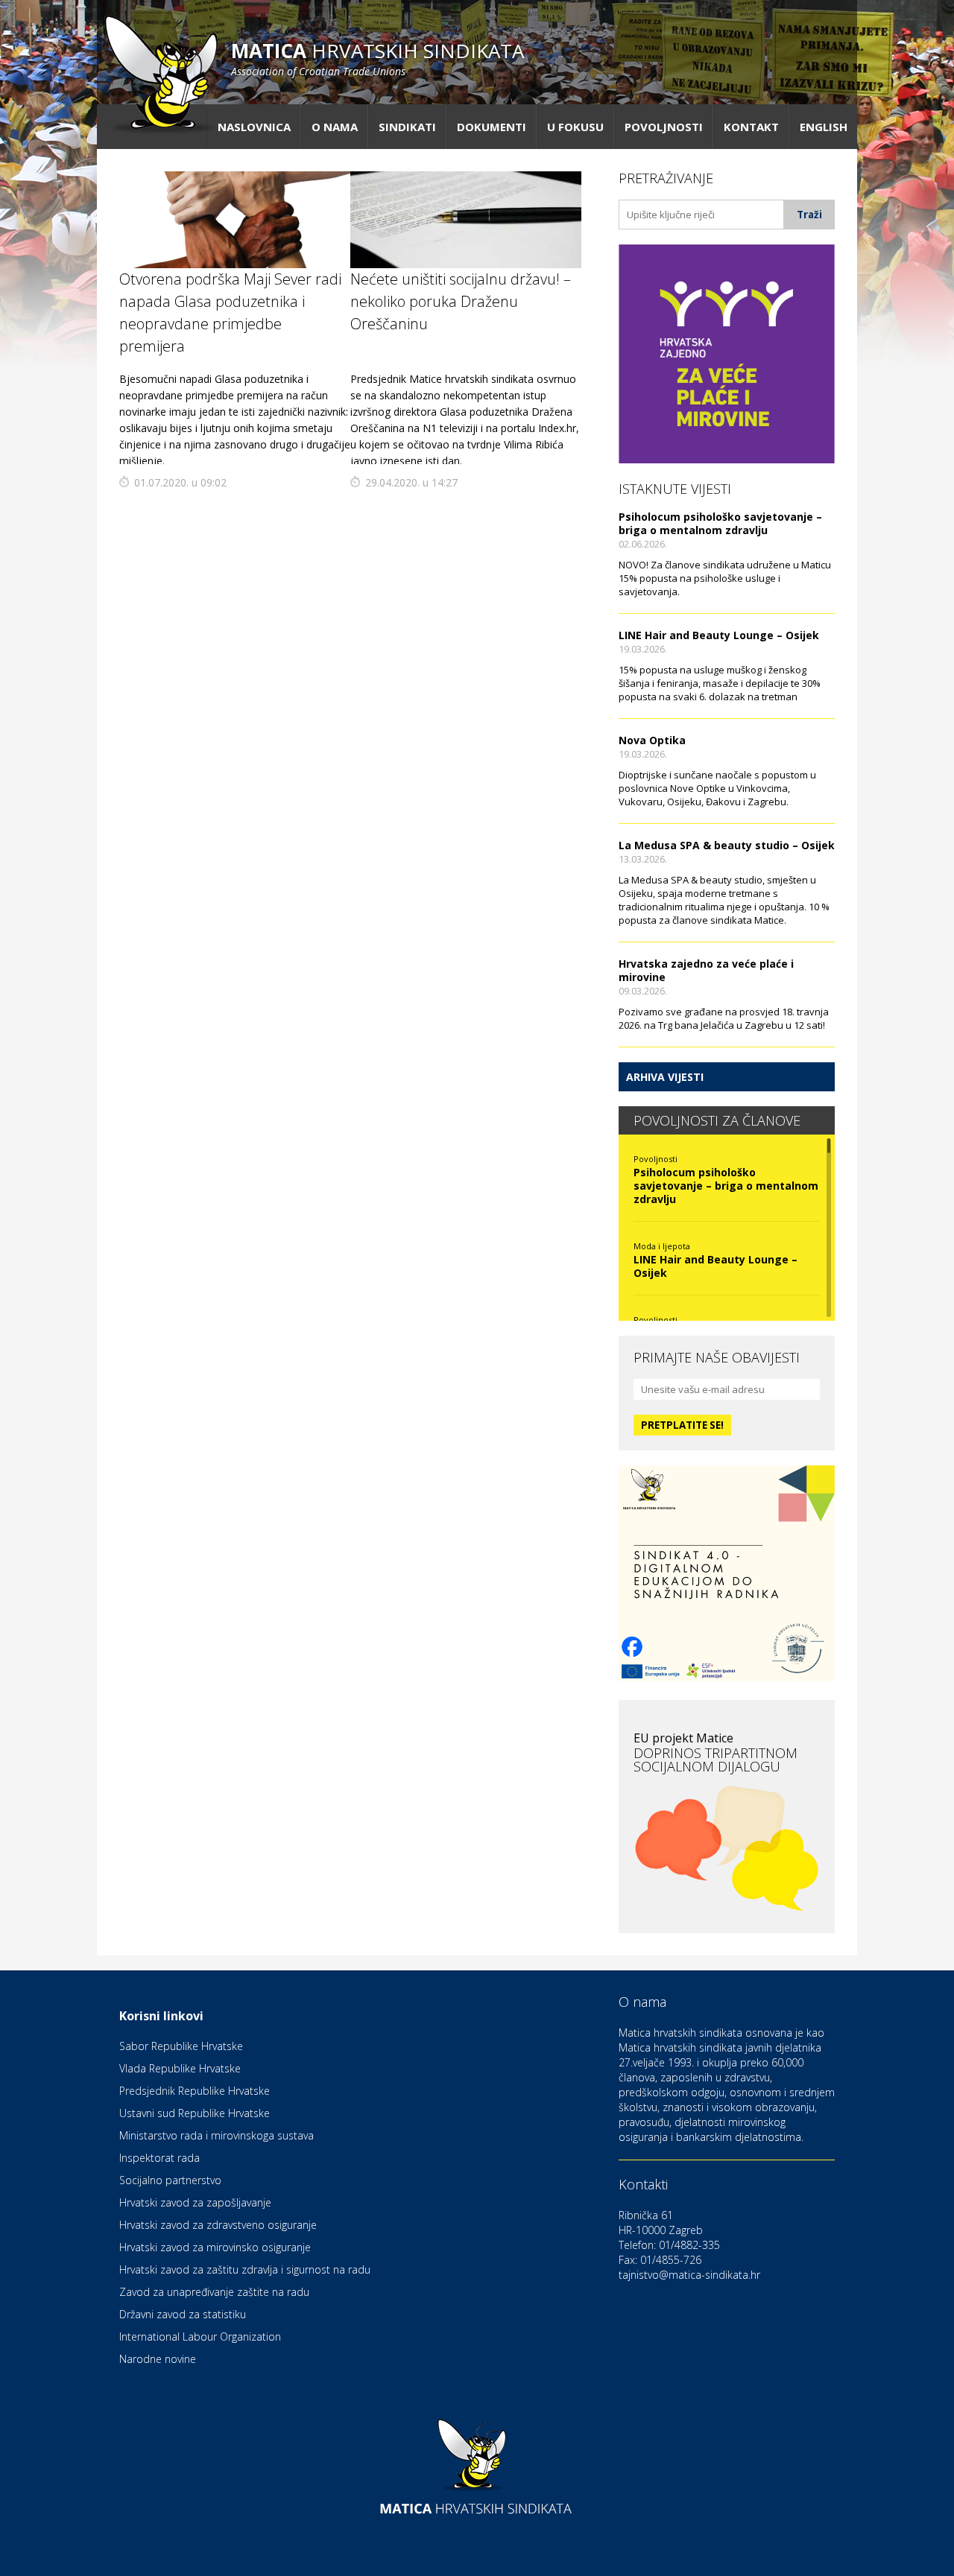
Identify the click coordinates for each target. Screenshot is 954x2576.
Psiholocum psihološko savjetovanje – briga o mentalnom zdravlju (720, 523)
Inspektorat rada (159, 2158)
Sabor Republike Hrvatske (181, 2046)
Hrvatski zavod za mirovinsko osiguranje (215, 2247)
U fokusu (575, 127)
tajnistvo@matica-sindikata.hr (689, 2275)
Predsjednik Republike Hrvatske (195, 2091)
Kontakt (751, 127)
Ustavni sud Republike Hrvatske (195, 2113)
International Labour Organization (200, 2337)
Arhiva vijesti (665, 1077)
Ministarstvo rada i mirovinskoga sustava (217, 2135)
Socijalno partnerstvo (170, 2180)
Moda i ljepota (662, 1246)
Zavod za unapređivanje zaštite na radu (214, 2292)
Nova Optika (652, 740)
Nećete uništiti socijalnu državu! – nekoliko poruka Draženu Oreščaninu (461, 301)
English (824, 127)
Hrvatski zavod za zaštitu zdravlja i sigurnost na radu (245, 2269)
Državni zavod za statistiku (183, 2314)
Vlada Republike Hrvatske (180, 2068)
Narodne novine (158, 2359)
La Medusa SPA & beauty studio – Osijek (727, 845)
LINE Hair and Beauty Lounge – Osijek (719, 635)
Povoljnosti (664, 127)
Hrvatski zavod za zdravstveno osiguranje (218, 2225)
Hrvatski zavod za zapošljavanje (195, 2202)
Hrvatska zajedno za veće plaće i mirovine (706, 970)
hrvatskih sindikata (378, 58)
